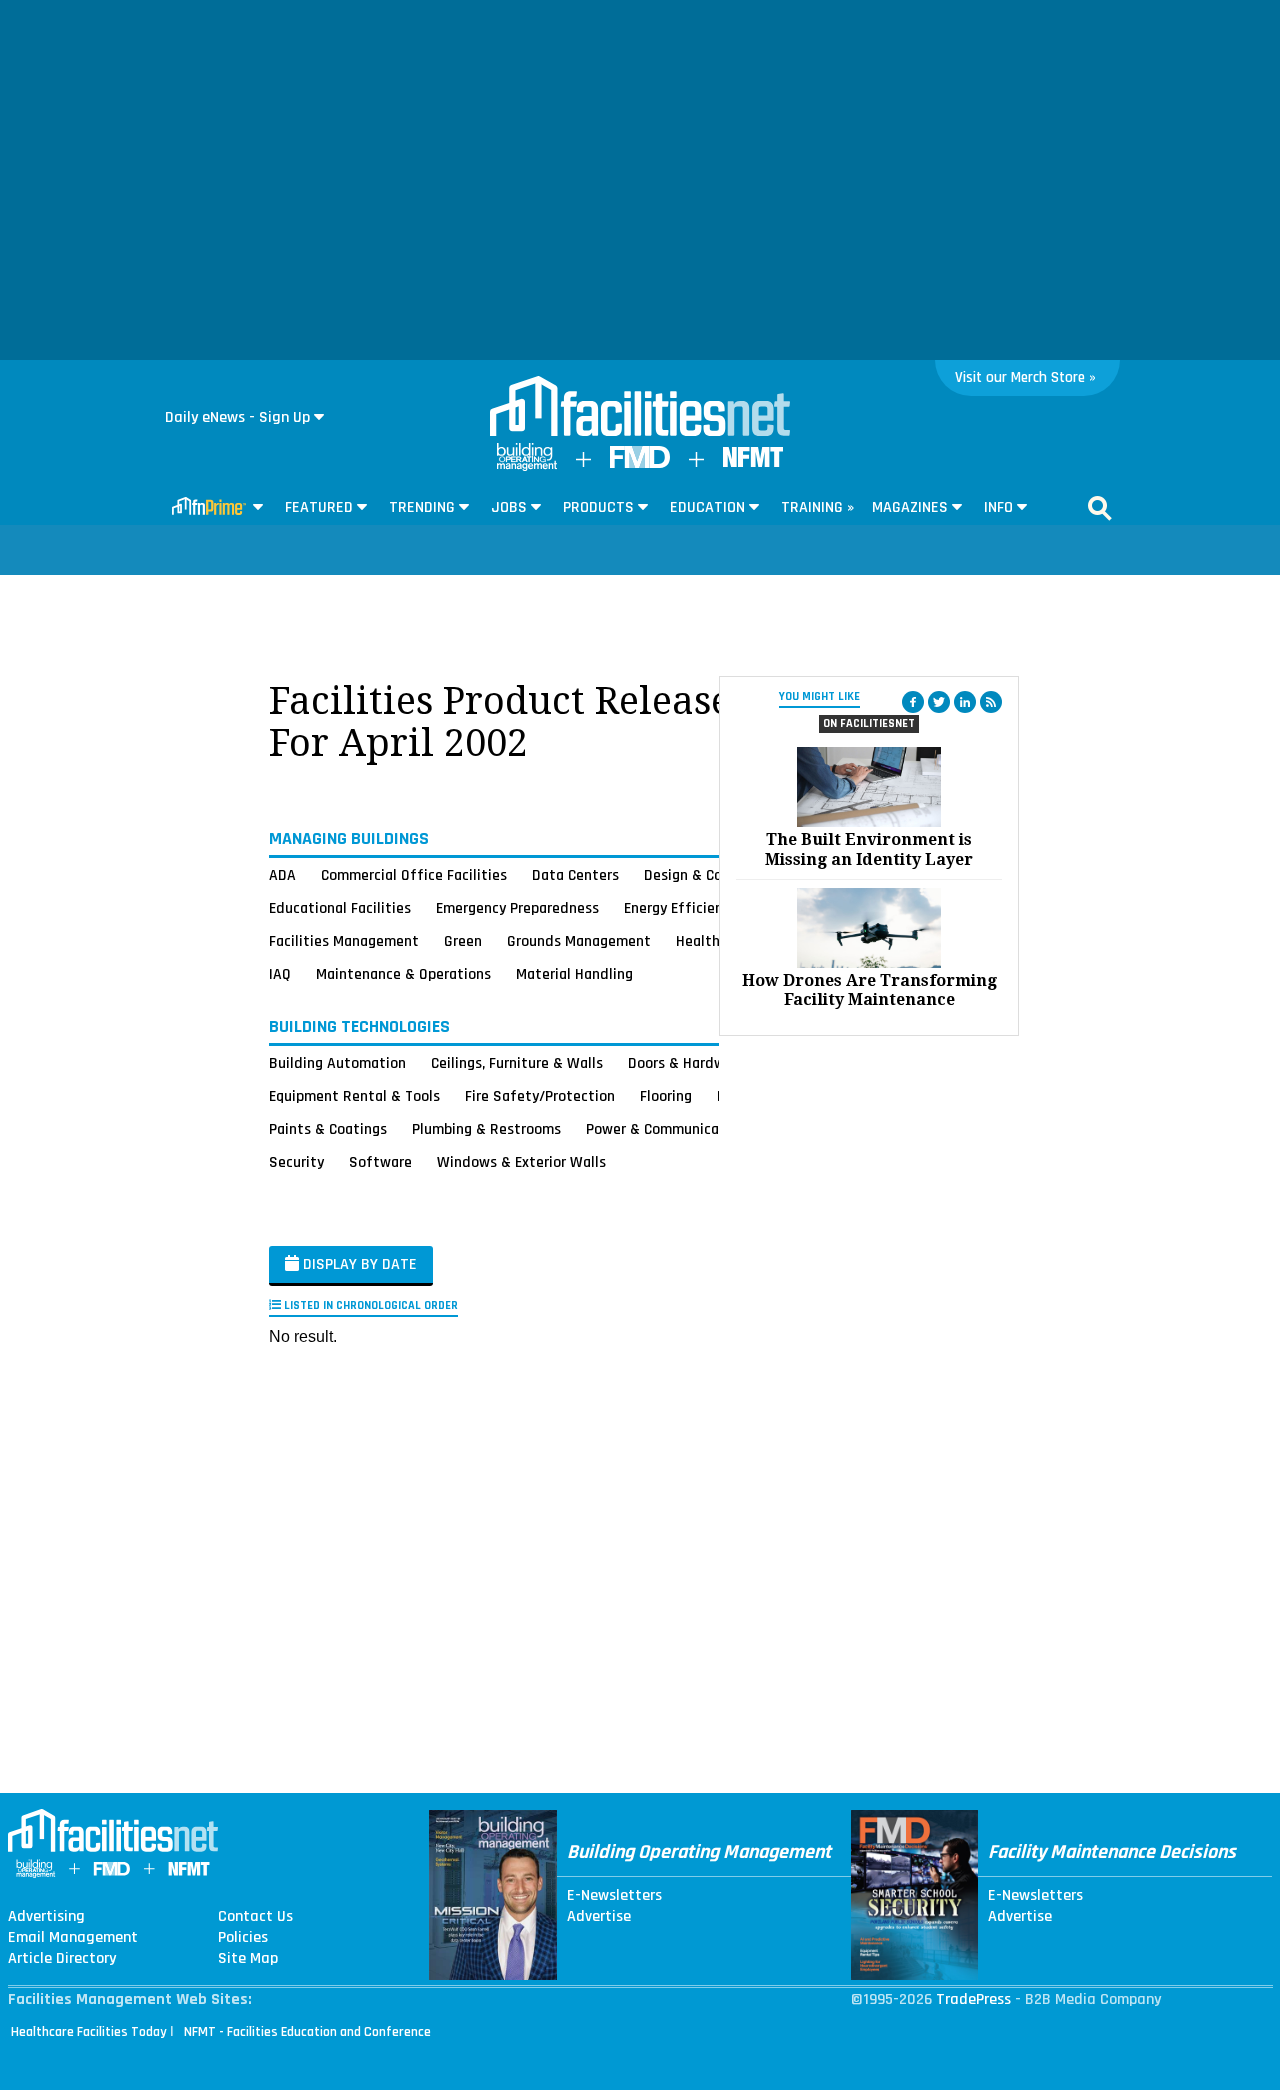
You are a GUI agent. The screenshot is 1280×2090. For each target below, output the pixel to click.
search (1100, 508)
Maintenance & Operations (403, 974)
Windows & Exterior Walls (521, 1162)
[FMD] (640, 463)
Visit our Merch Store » (1025, 377)
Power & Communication (666, 1129)
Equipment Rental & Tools (354, 1096)
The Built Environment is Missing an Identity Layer (869, 849)
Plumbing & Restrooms (486, 1129)
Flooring (666, 1096)
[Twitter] (939, 702)
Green (463, 941)
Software (380, 1162)
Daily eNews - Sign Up (237, 417)
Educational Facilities (340, 908)
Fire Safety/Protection (540, 1096)
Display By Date (358, 1264)
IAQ (280, 974)
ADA (282, 875)
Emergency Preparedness (517, 908)
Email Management (73, 1938)
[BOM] (527, 466)
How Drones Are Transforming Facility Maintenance (869, 990)
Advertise (599, 1917)
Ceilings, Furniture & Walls (517, 1063)
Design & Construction (717, 875)
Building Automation (337, 1063)
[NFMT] (753, 462)
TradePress (973, 1999)
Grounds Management (579, 941)
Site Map (248, 1959)
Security (296, 1162)
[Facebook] (913, 702)
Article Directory (62, 1959)
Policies (243, 1938)
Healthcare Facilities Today (89, 2032)
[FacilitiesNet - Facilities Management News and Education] (640, 408)
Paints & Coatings (328, 1129)
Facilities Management (344, 941)
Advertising (46, 1917)
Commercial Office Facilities (414, 875)
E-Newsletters (614, 1896)
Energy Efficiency (680, 908)
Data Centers (575, 875)
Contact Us (255, 1917)
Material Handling (574, 974)
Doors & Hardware (687, 1063)
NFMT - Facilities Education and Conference (307, 2032)
